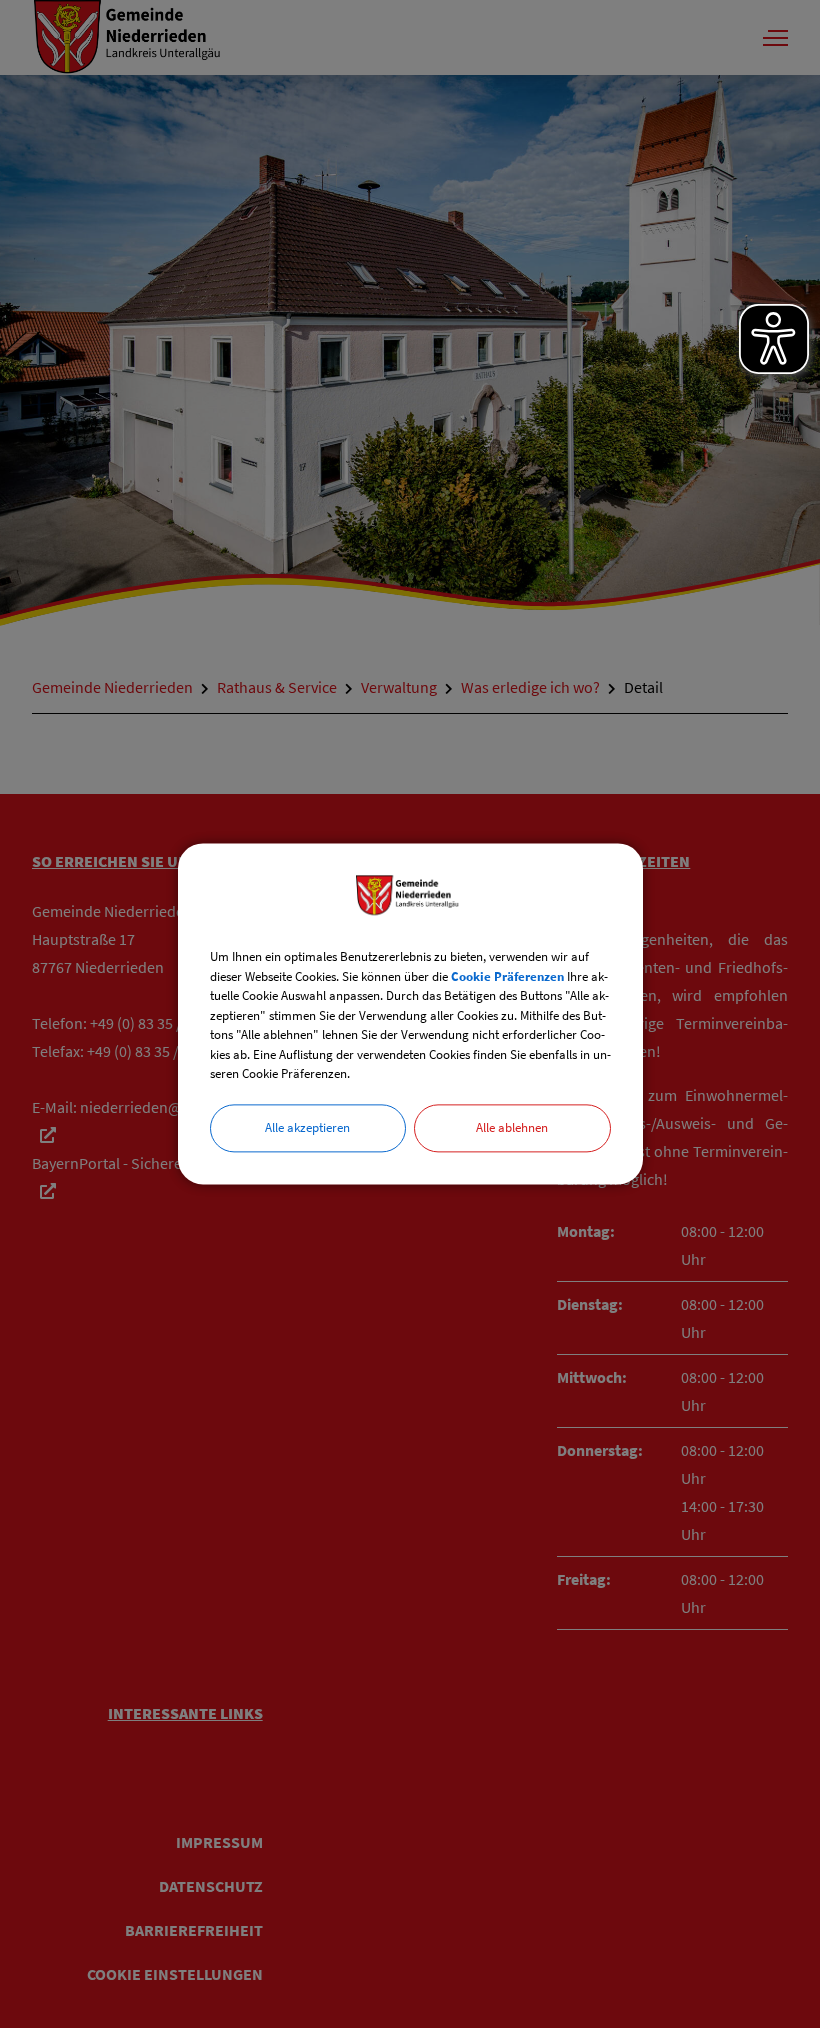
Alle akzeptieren (307, 1127)
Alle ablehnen (512, 1127)
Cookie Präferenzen (507, 976)
